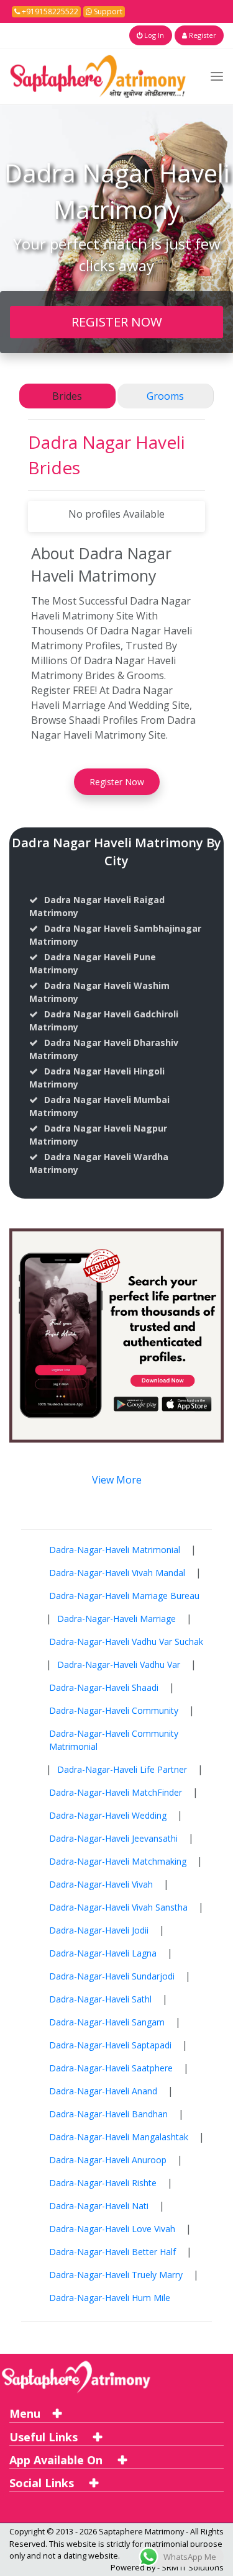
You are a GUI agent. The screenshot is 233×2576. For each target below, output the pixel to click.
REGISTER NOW (117, 322)
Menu (25, 2413)
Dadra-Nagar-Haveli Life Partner (122, 1769)
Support (107, 11)
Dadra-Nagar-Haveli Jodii (99, 1930)
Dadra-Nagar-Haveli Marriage (116, 1619)
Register (202, 35)
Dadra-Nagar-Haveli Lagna (103, 1953)
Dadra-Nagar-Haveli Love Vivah (112, 2229)
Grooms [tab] (165, 396)
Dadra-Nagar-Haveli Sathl (100, 1999)
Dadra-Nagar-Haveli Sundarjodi (112, 1976)
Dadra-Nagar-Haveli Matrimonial (115, 1550)
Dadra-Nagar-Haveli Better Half (112, 2252)
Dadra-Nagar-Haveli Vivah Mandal (117, 1573)
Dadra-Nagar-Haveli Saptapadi (110, 2045)
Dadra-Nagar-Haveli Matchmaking (118, 1861)
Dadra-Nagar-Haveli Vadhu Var (119, 1664)
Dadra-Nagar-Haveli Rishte (103, 2183)
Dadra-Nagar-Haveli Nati (99, 2206)
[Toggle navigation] (217, 76)
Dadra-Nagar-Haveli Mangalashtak (119, 2137)
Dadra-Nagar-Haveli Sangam (107, 2022)
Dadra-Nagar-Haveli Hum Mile (110, 2298)
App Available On (57, 2460)
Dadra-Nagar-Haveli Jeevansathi (113, 1838)
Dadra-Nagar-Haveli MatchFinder (116, 1792)
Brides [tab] (67, 396)
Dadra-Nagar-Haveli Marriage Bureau (124, 1596)
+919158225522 (49, 11)
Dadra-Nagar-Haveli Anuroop (108, 2160)
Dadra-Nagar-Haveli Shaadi (104, 1687)
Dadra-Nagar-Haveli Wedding (108, 1815)
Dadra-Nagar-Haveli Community (114, 1710)
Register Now (117, 782)
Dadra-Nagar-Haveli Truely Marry (116, 2275)
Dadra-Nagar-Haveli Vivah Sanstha (118, 1907)
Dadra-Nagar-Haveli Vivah (101, 1884)
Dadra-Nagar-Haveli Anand (103, 2091)
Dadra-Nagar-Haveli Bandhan (108, 2114)
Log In (153, 35)
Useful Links (45, 2437)
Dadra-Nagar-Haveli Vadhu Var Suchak (126, 1642)
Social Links (43, 2483)
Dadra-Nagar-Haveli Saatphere (111, 2068)
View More (117, 1480)
